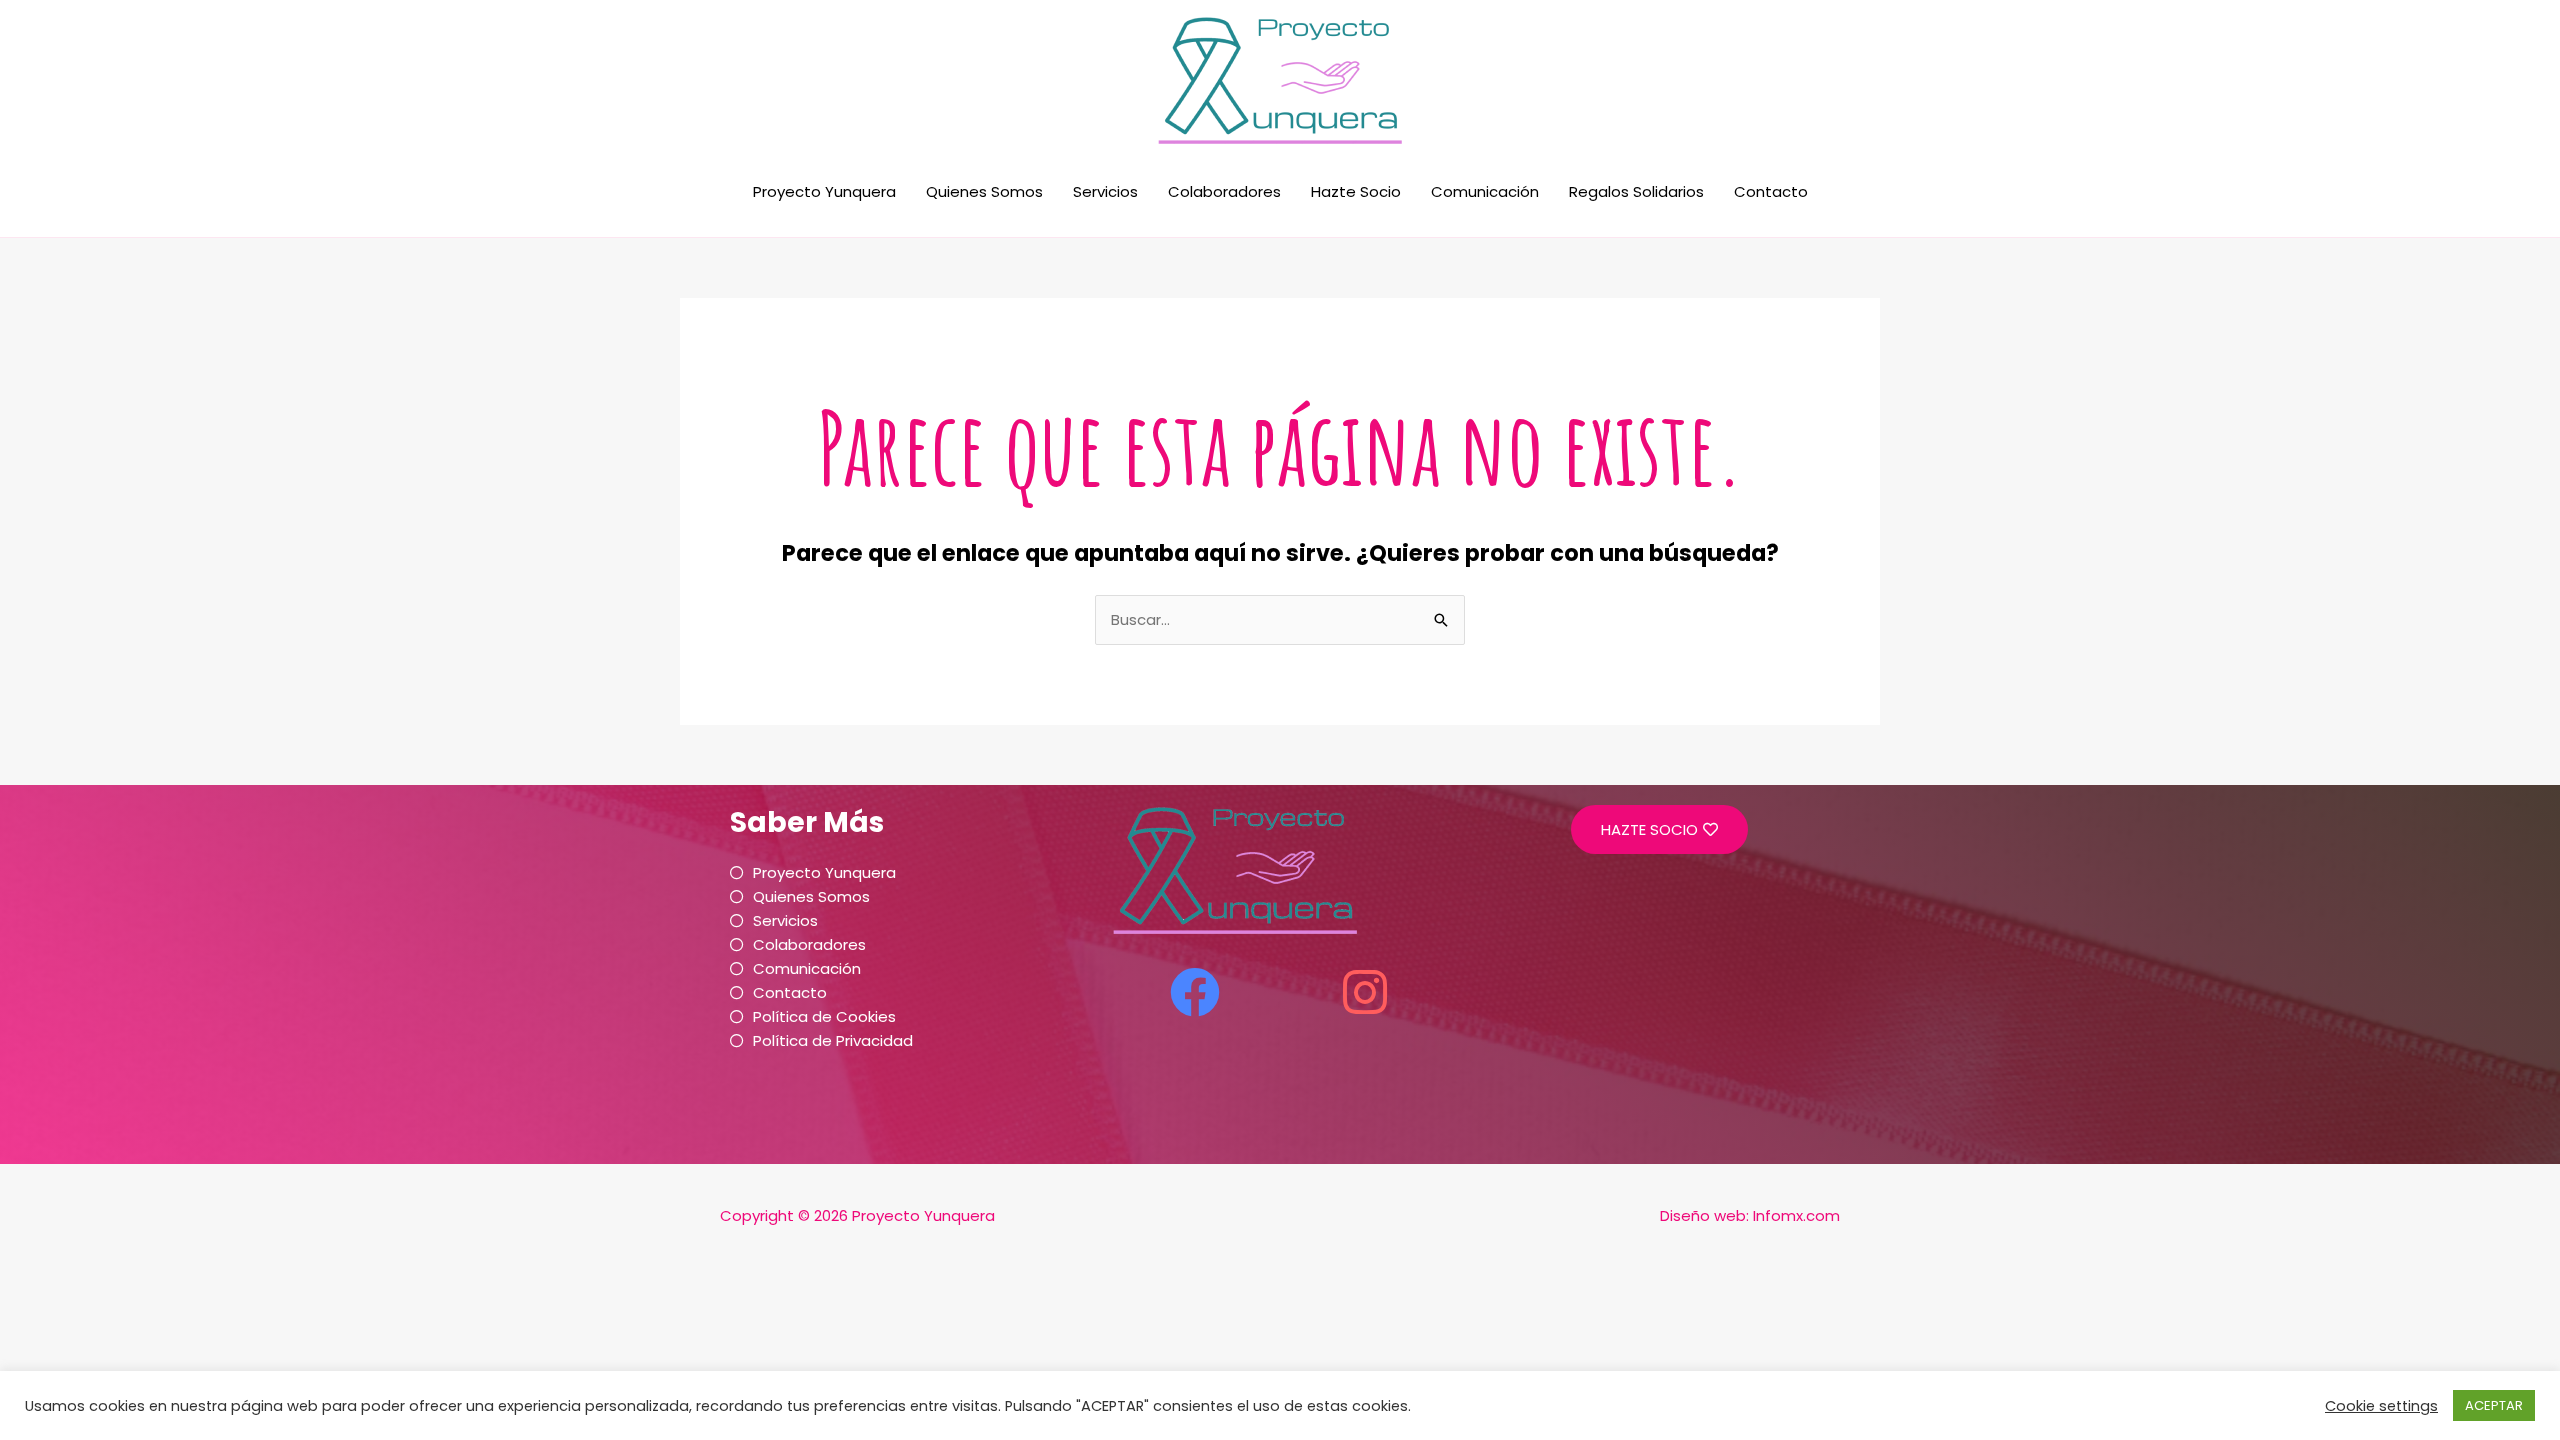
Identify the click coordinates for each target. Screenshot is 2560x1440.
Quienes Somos (984, 191)
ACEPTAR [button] (2494, 1405)
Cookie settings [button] (2381, 1406)
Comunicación (1485, 191)
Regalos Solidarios (1636, 191)
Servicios (1105, 191)
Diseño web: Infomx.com (1750, 1215)
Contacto (1771, 191)
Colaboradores (1224, 191)
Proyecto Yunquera (824, 191)
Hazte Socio (1356, 191)
